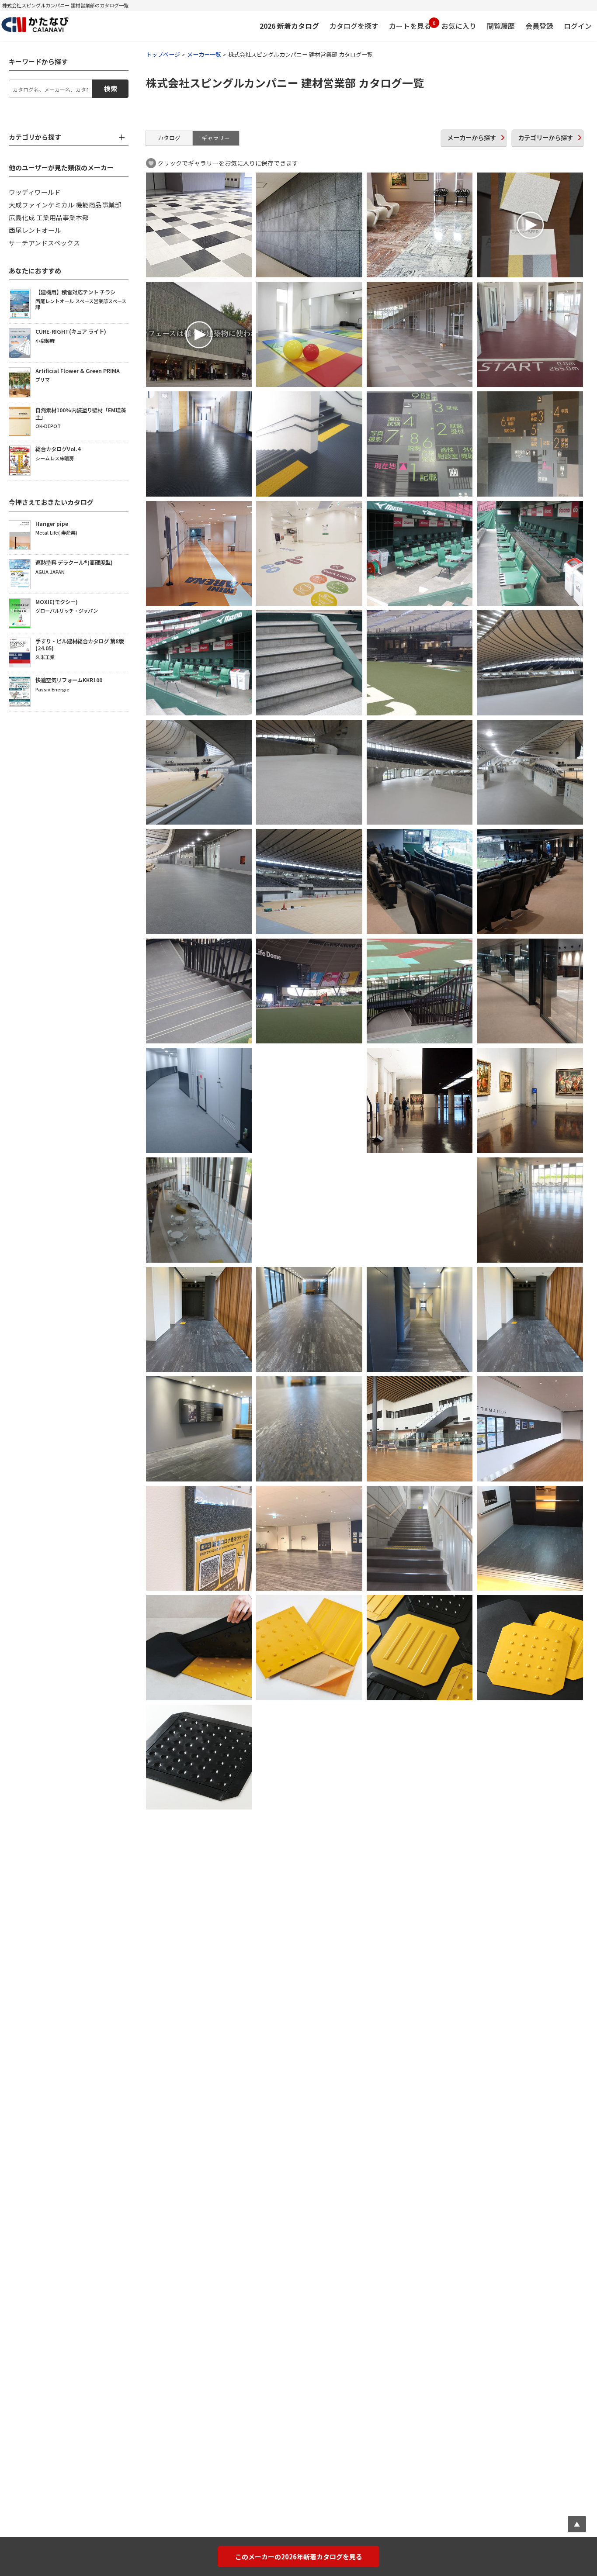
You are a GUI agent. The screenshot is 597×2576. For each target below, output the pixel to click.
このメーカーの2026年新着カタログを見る (299, 2557)
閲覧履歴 (501, 26)
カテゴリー (545, 137)
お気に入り (459, 26)
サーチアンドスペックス (44, 243)
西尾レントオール (35, 230)
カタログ (169, 138)
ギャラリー (216, 138)
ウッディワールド (35, 192)
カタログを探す (354, 26)
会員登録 (539, 26)
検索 (111, 88)
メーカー (472, 137)
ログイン (578, 26)
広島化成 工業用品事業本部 (49, 217)
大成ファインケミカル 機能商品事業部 (65, 205)
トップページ (163, 54)
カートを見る (410, 25)
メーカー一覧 (204, 54)
